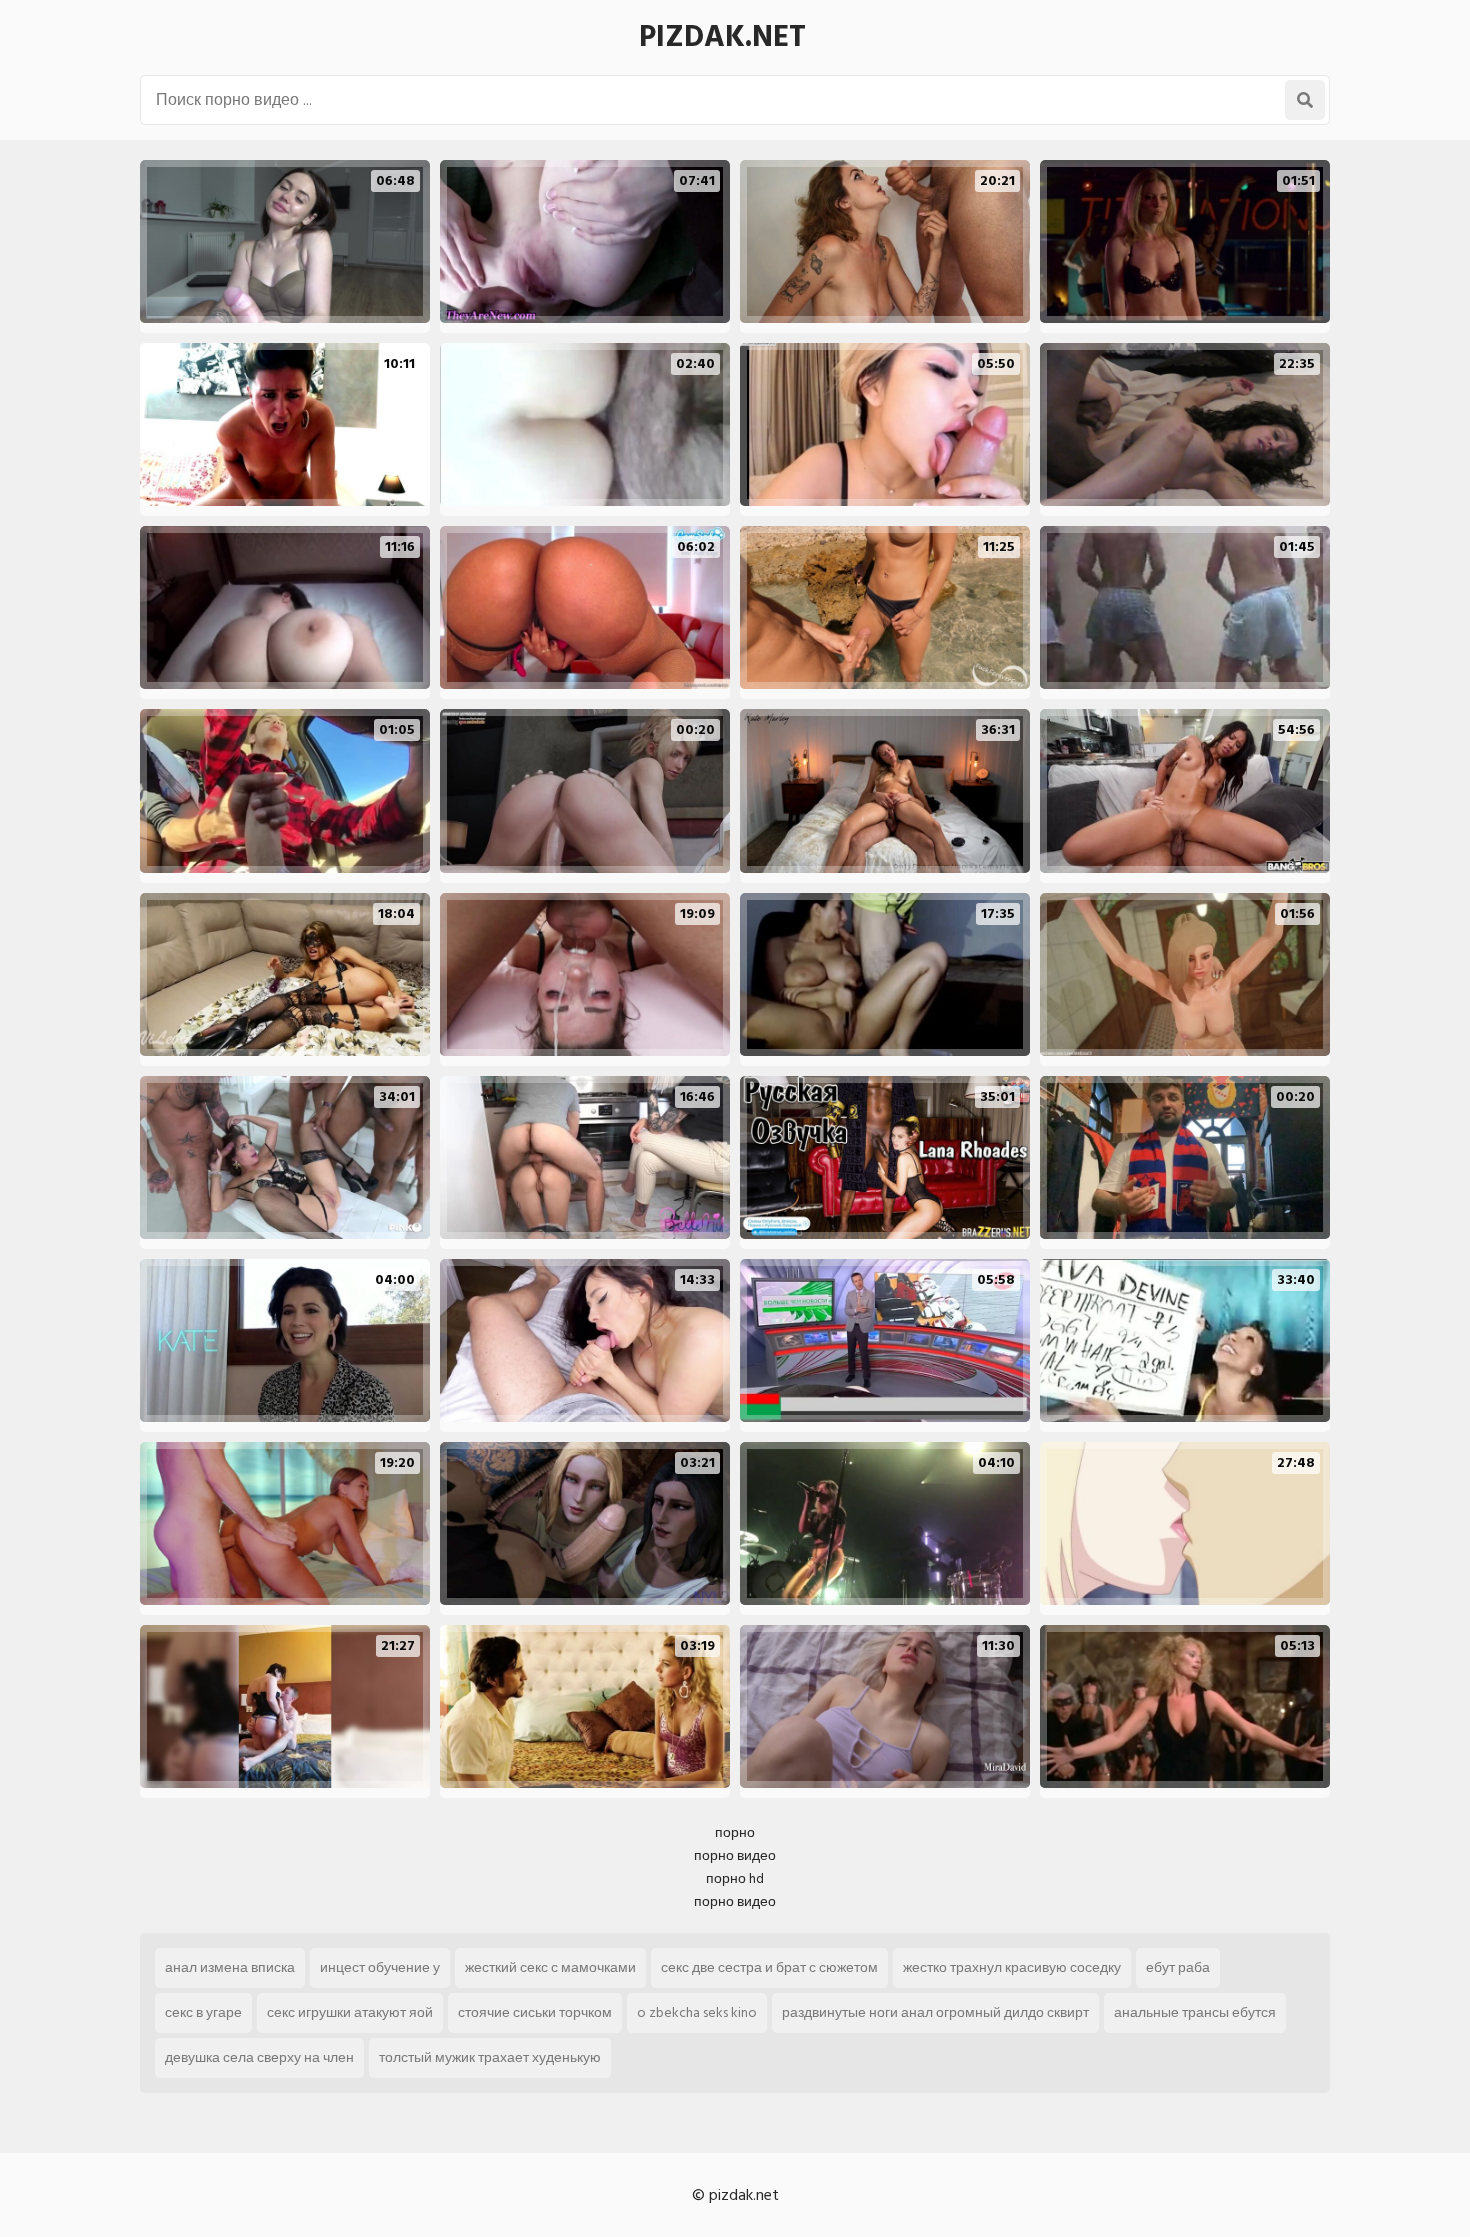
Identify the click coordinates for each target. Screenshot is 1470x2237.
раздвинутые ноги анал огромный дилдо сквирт (935, 2012)
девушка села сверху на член (259, 2057)
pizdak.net (722, 37)
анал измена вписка (230, 1967)
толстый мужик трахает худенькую (490, 2057)
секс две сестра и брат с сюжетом (769, 1967)
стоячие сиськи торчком (535, 2012)
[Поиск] (1305, 100)
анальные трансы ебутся (1195, 2012)
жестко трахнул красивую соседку (1012, 1967)
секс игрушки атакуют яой (350, 2012)
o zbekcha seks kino (697, 2012)
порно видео (735, 1855)
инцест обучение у (380, 1967)
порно (735, 1832)
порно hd (735, 1878)
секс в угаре (203, 2012)
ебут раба (1178, 1967)
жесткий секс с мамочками (550, 1967)
